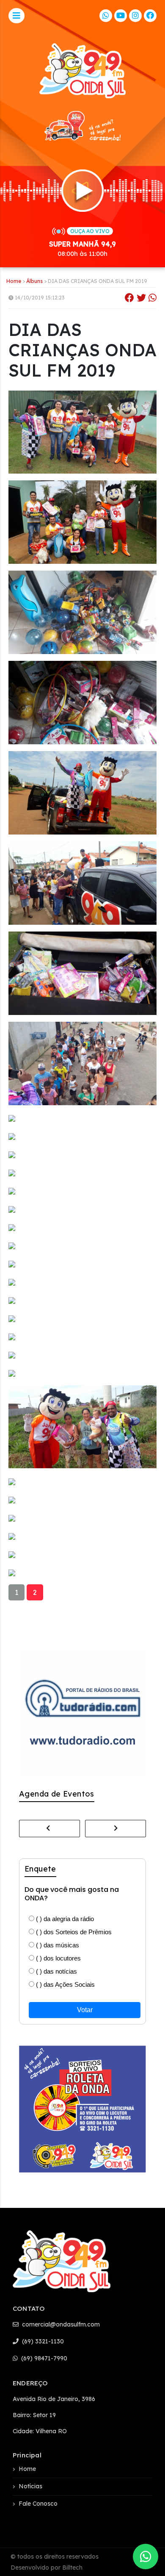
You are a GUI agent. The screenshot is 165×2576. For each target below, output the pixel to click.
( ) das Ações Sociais (65, 1984)
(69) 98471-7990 (43, 2358)
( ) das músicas (57, 1945)
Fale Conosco (38, 2504)
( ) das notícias (56, 1971)
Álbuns (34, 281)
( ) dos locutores (58, 1958)
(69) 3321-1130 (42, 2341)
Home (14, 281)
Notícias (30, 2486)
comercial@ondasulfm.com (60, 2324)
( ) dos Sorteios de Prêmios (73, 1932)
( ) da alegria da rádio (64, 1919)
